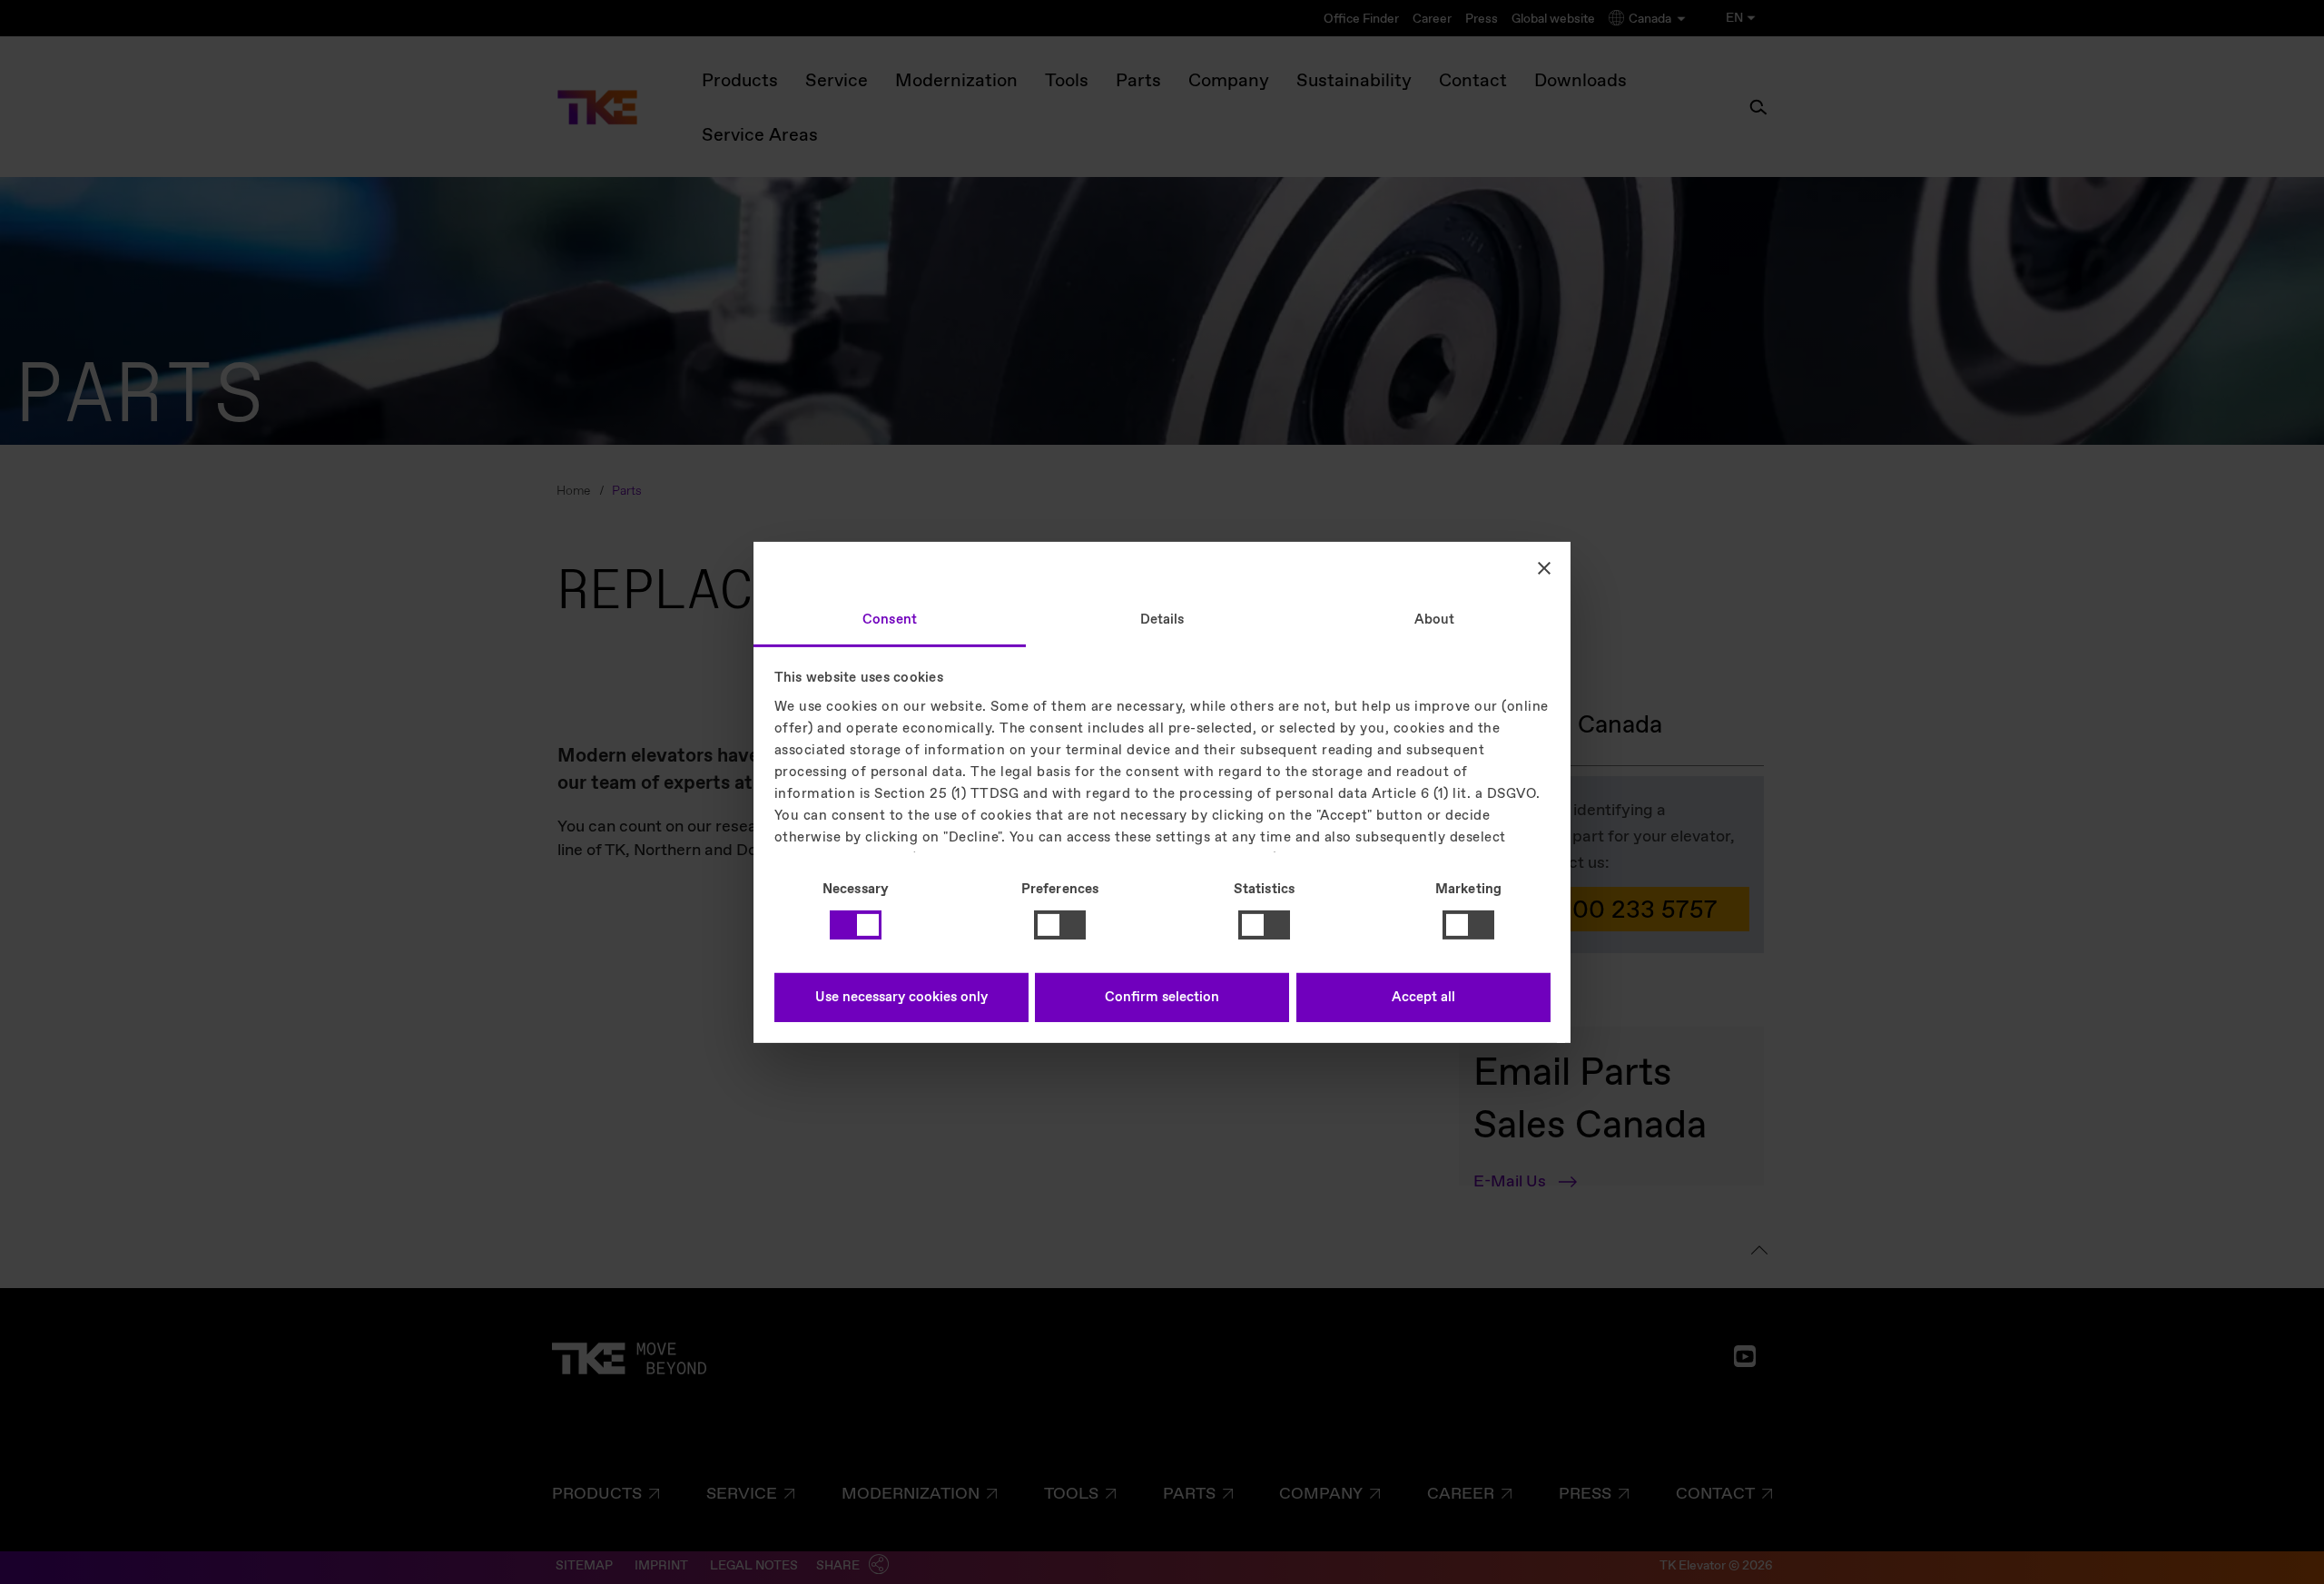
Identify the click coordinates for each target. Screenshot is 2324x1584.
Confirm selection (1162, 998)
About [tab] (1435, 619)
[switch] (1060, 925)
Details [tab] (1162, 619)
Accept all (1423, 998)
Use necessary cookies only (901, 998)
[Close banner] (1544, 568)
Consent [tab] (890, 619)
